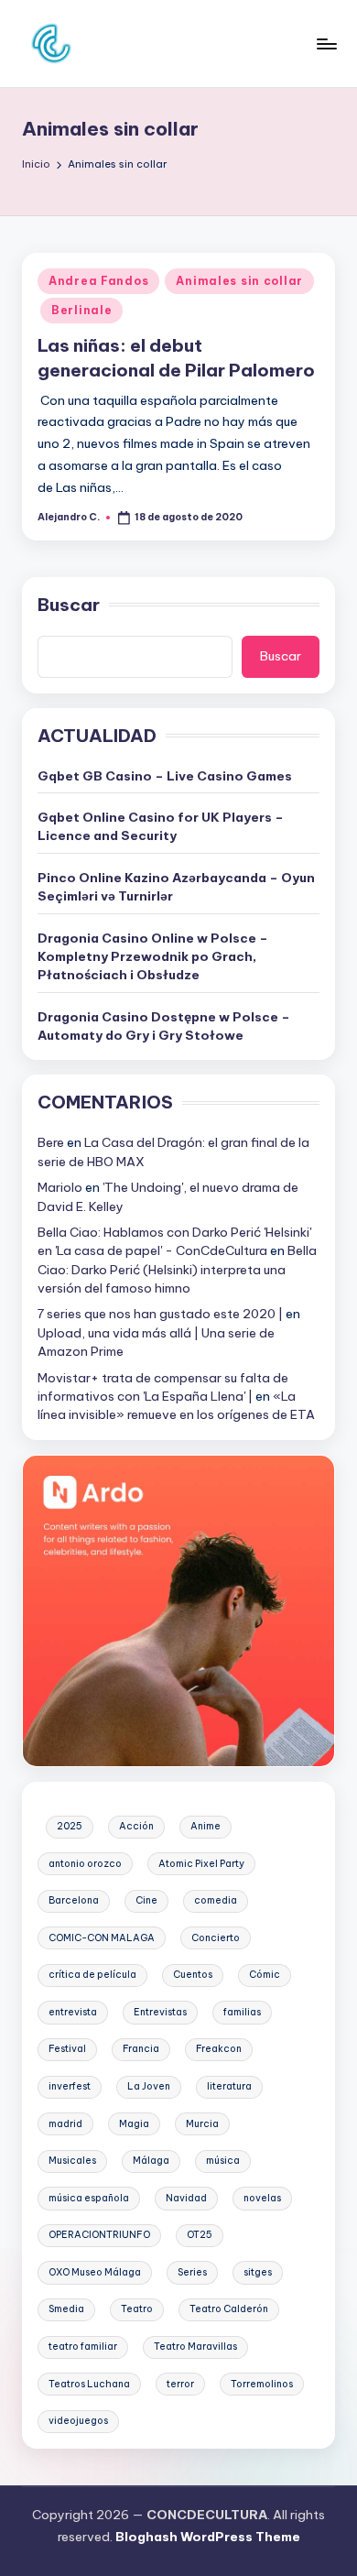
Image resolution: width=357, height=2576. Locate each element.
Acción (136, 1826)
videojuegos (78, 2421)
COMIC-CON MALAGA (102, 1938)
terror (180, 2384)
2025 (70, 1826)
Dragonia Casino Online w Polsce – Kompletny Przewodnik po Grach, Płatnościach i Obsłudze (153, 957)
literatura (229, 2086)
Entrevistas (160, 2012)
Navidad (186, 2198)
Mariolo (60, 1187)
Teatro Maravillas (195, 2347)
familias (242, 2012)
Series (192, 2272)
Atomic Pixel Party (201, 1864)
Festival (67, 2049)
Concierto (216, 1938)
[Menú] (326, 44)
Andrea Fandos (98, 281)
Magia (134, 2124)
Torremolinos (262, 2384)
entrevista (73, 2012)
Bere (51, 1142)
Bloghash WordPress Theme (208, 2537)
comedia (216, 1900)
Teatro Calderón (229, 2309)
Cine (146, 1900)
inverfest (70, 2086)
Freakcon (219, 2049)
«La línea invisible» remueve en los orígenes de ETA (176, 1405)
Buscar (69, 605)
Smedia (66, 2309)
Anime (206, 1826)
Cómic (265, 1975)
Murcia (202, 2124)
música (223, 2161)
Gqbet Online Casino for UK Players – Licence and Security (161, 826)
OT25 (200, 2235)
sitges (258, 2272)
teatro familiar (83, 2347)
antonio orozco (85, 1864)
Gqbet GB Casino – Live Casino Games (165, 776)
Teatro (137, 2309)
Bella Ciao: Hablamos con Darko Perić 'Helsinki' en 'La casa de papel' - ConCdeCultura (174, 1241)
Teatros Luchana (89, 2384)
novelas (262, 2198)
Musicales (72, 2161)
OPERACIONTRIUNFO (99, 2235)
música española (89, 2198)
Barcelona (74, 1900)
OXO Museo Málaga (95, 2272)
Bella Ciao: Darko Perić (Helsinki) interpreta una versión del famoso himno (177, 1269)
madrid (65, 2124)
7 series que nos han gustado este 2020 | (160, 1314)
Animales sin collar (239, 281)
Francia (141, 2049)
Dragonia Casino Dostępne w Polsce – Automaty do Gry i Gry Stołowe (164, 1026)
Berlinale (81, 310)
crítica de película (92, 1975)
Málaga (151, 2161)
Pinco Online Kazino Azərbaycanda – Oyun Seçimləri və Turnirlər (176, 887)
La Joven (149, 2086)
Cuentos (193, 1975)
